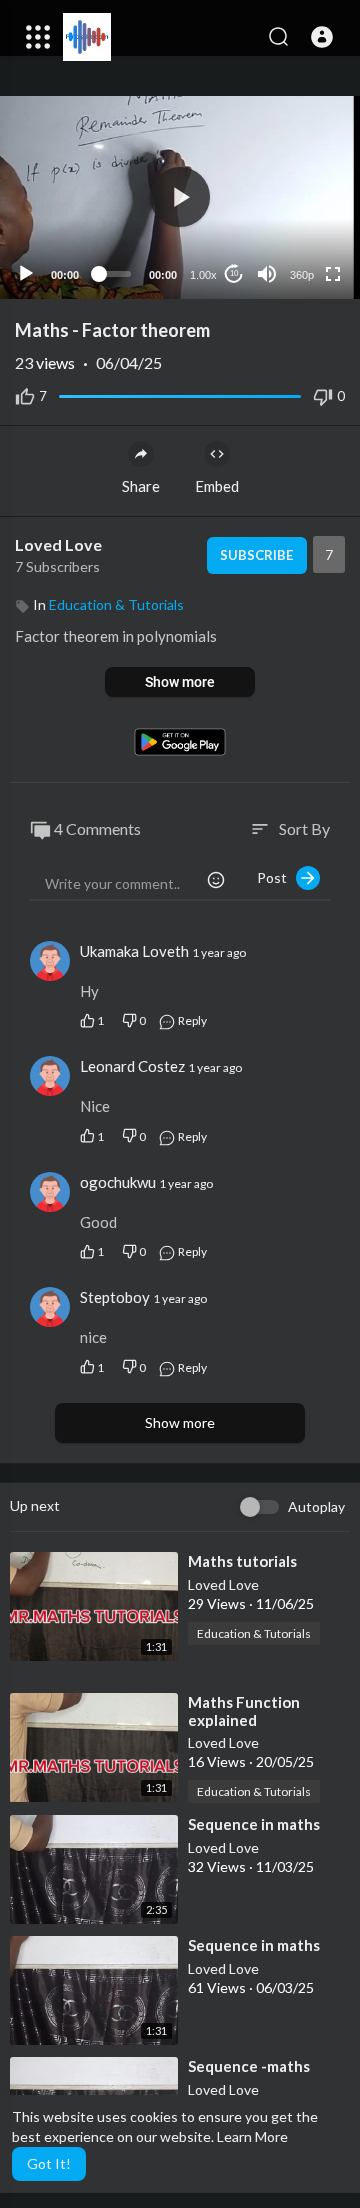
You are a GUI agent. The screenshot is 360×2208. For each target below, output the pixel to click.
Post (276, 877)
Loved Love (58, 544)
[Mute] (267, 274)
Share (141, 486)
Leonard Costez (134, 1066)
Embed (217, 486)
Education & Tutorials (116, 604)
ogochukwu (118, 1182)
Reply (191, 1020)
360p (302, 275)
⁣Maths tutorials (242, 1561)
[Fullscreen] (333, 274)
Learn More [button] (252, 2136)
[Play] (26, 274)
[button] (322, 37)
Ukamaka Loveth (136, 951)
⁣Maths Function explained (244, 1711)
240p (296, 195)
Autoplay (316, 1506)
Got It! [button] (49, 2163)
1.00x (203, 275)
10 (234, 273)
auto (294, 225)
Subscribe (256, 555)
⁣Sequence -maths (249, 2066)
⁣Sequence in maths (254, 1824)
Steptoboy (115, 1297)
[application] (180, 197)
